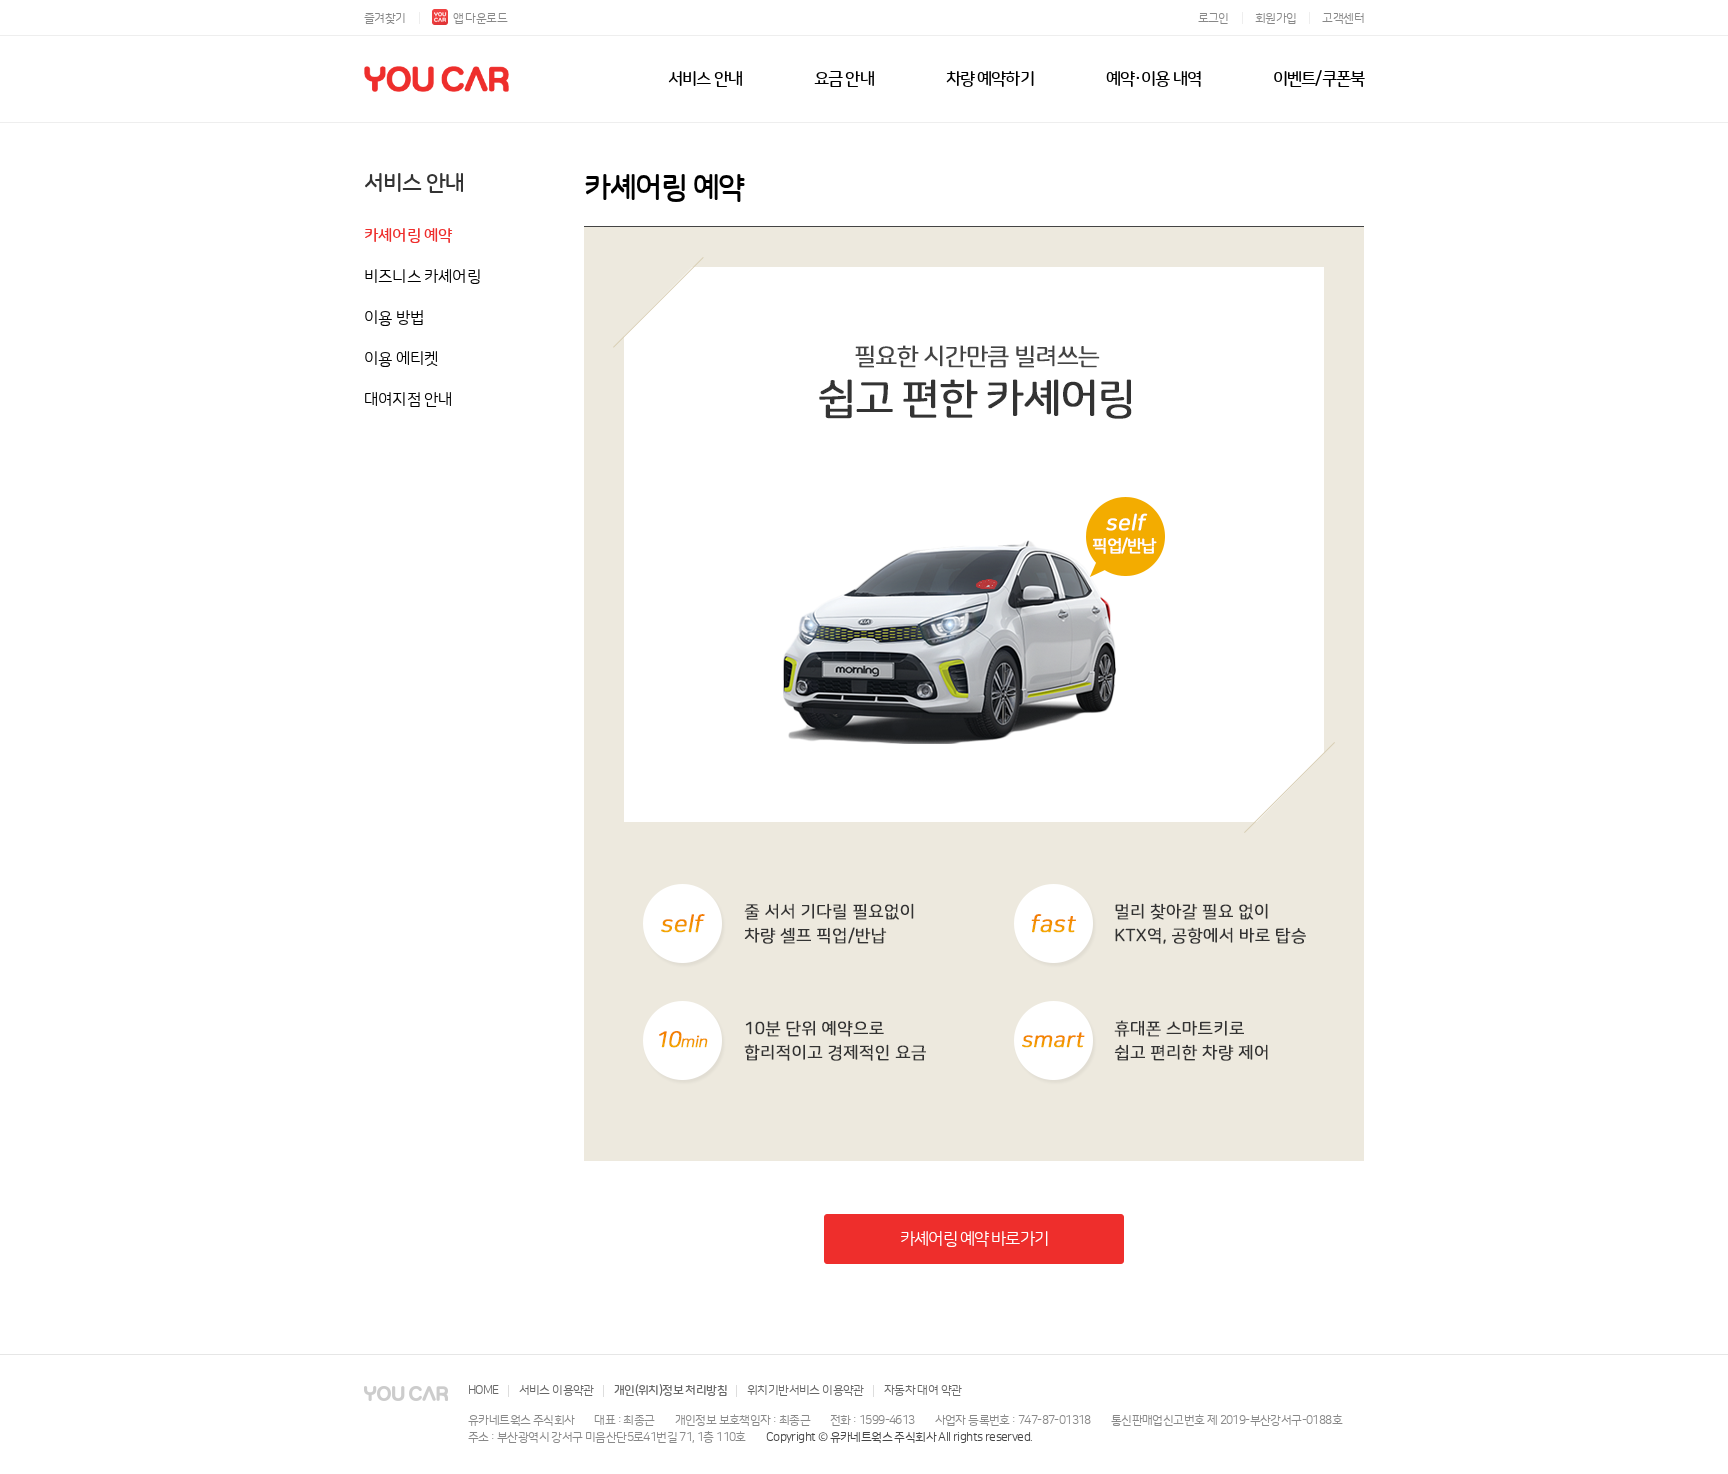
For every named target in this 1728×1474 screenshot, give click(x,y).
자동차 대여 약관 (923, 1390)
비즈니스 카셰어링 (422, 277)
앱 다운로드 (480, 18)
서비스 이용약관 (556, 1390)
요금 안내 (844, 79)
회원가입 (1276, 18)
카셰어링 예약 (408, 236)
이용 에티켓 (401, 359)
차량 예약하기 (990, 79)
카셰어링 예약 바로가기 (974, 1239)
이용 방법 (394, 318)
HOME (483, 1390)
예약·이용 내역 (1153, 79)
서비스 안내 (705, 79)
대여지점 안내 (408, 400)
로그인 (1213, 18)
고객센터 (1343, 18)
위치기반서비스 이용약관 (805, 1390)
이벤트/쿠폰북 (1318, 79)
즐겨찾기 (385, 18)
